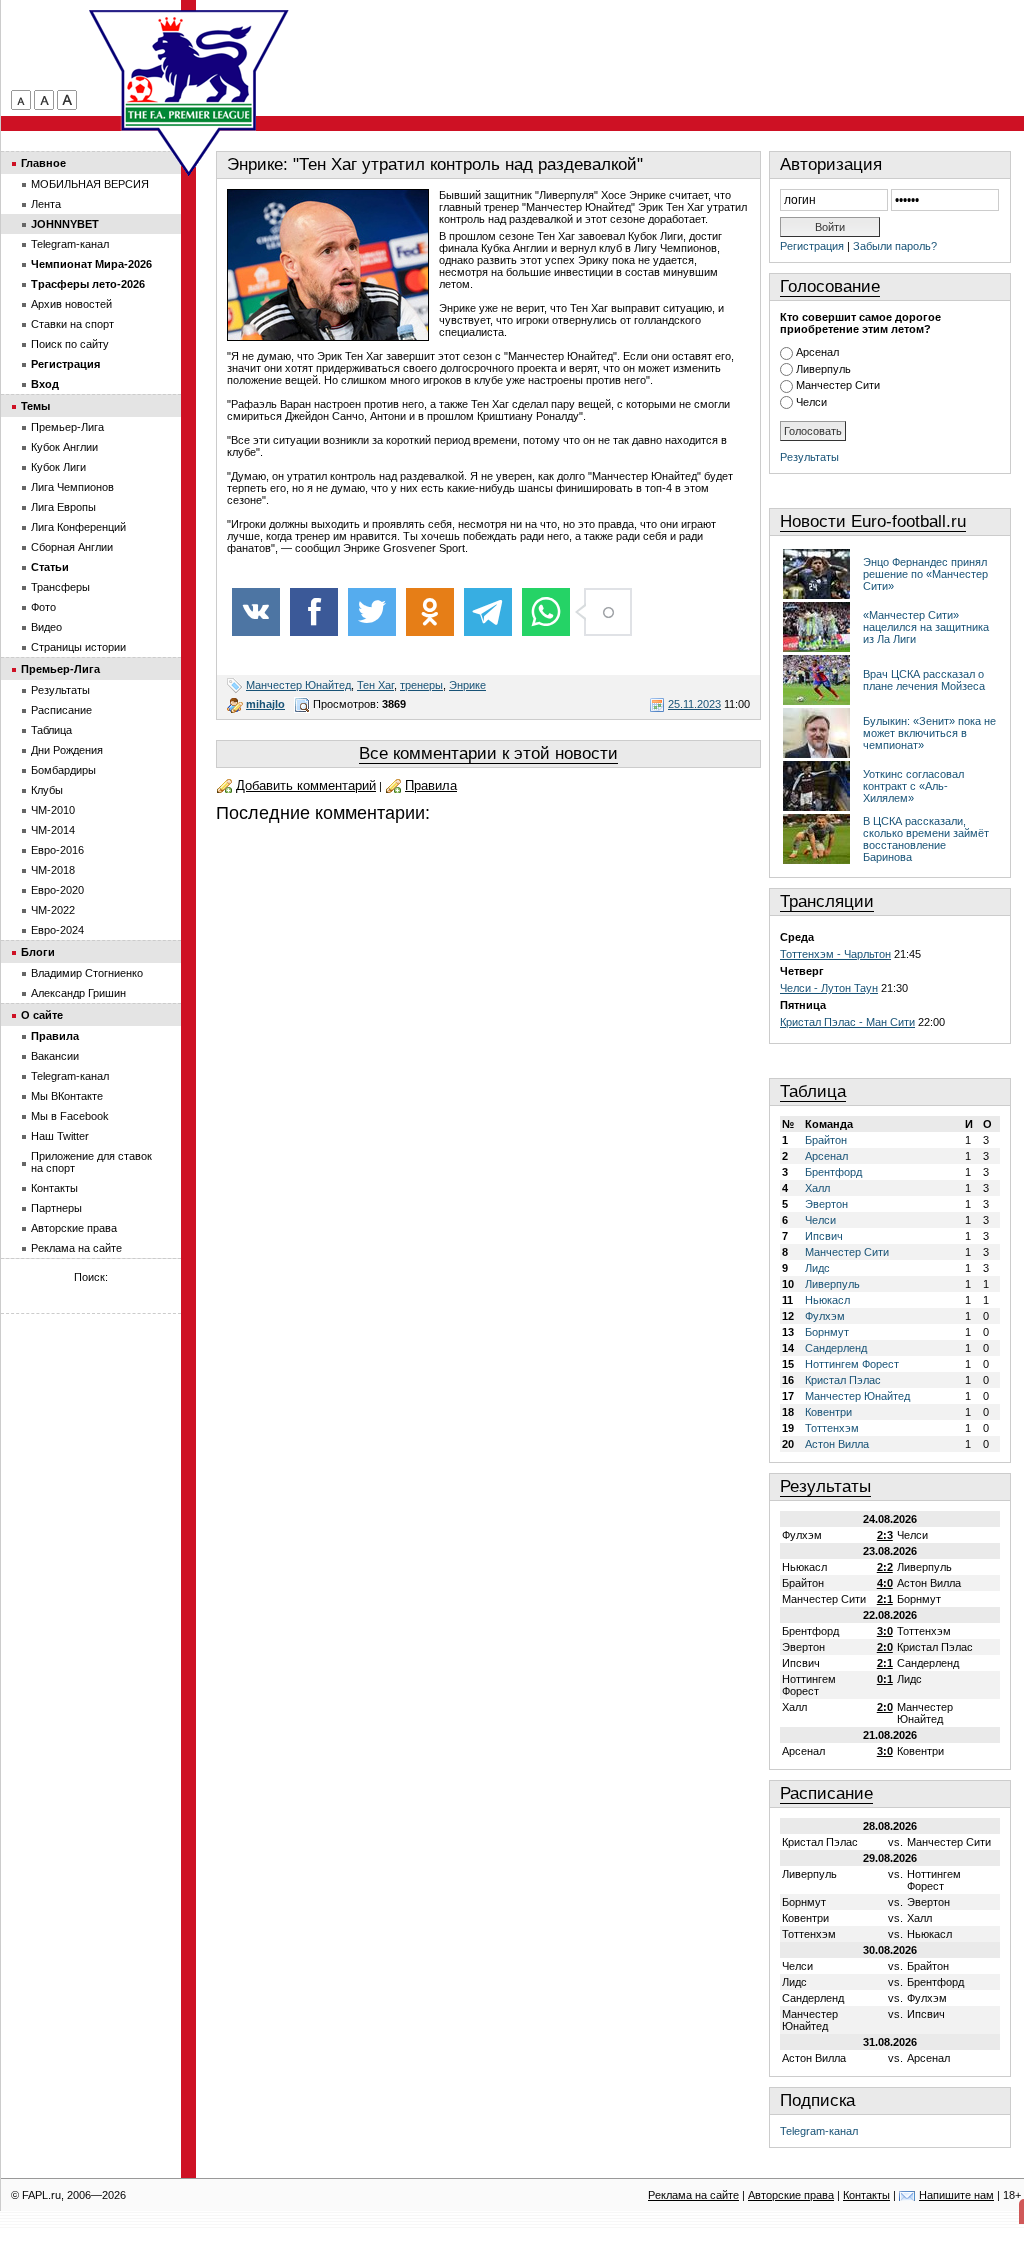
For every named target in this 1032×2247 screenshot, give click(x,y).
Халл (817, 1188)
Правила (431, 785)
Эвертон (826, 1204)
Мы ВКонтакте (67, 1096)
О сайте (42, 1015)
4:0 (885, 1583)
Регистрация (812, 246)
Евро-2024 (57, 930)
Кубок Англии (64, 447)
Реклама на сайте (76, 1248)
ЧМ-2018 (53, 870)
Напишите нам (956, 2195)
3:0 (885, 1631)
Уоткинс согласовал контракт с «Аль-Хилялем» (913, 786)
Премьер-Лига (67, 427)
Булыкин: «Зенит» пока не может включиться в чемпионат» (929, 733)
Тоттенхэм (832, 1428)
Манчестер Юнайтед (298, 685)
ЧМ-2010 (53, 810)
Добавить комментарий (306, 785)
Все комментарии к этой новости (488, 753)
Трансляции (827, 901)
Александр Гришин (78, 993)
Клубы (47, 790)
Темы (35, 406)
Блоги (38, 952)
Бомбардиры (63, 770)
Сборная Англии (72, 547)
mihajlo (265, 704)
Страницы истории (78, 647)
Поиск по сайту (70, 344)
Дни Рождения (67, 750)
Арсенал (817, 352)
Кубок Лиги (58, 467)
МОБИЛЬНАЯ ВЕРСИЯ (90, 184)
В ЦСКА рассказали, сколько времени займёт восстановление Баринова (926, 839)
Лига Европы (63, 507)
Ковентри (828, 1412)
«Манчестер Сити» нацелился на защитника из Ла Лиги (926, 627)
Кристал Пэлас (843, 1380)
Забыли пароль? (895, 246)
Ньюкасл (827, 1300)
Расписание (826, 1793)
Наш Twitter (60, 1136)
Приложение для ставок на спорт (91, 1162)
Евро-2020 (57, 890)
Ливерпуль (823, 369)
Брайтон (826, 1140)
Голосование (830, 286)
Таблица (813, 1091)
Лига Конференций (78, 527)
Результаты (809, 457)
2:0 (885, 1647)
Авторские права (74, 1228)
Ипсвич (824, 1236)
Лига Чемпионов (72, 487)
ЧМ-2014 (53, 830)
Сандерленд (836, 1348)
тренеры (421, 685)
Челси (811, 402)
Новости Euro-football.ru (873, 521)
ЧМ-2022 (53, 910)
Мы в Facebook (70, 1116)
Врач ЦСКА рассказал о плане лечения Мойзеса (924, 680)
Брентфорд (833, 1172)
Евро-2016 (57, 850)
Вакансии (55, 1056)
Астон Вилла (837, 1444)
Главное (43, 163)
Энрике (467, 685)
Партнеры (56, 1208)
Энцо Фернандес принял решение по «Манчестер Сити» (925, 574)
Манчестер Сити (838, 385)
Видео (46, 627)
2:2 (885, 1567)
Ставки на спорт (72, 324)
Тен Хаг (375, 685)
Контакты (54, 1188)
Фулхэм (825, 1316)
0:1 (885, 1679)
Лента (46, 204)
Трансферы (60, 587)
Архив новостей (71, 304)
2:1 (885, 1599)
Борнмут (827, 1332)
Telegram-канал (819, 2131)
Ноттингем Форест (852, 1364)
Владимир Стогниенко (87, 973)
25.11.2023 (694, 704)
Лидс (817, 1268)
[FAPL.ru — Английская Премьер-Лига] (189, 70)
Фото (43, 607)
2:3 (885, 1535)
